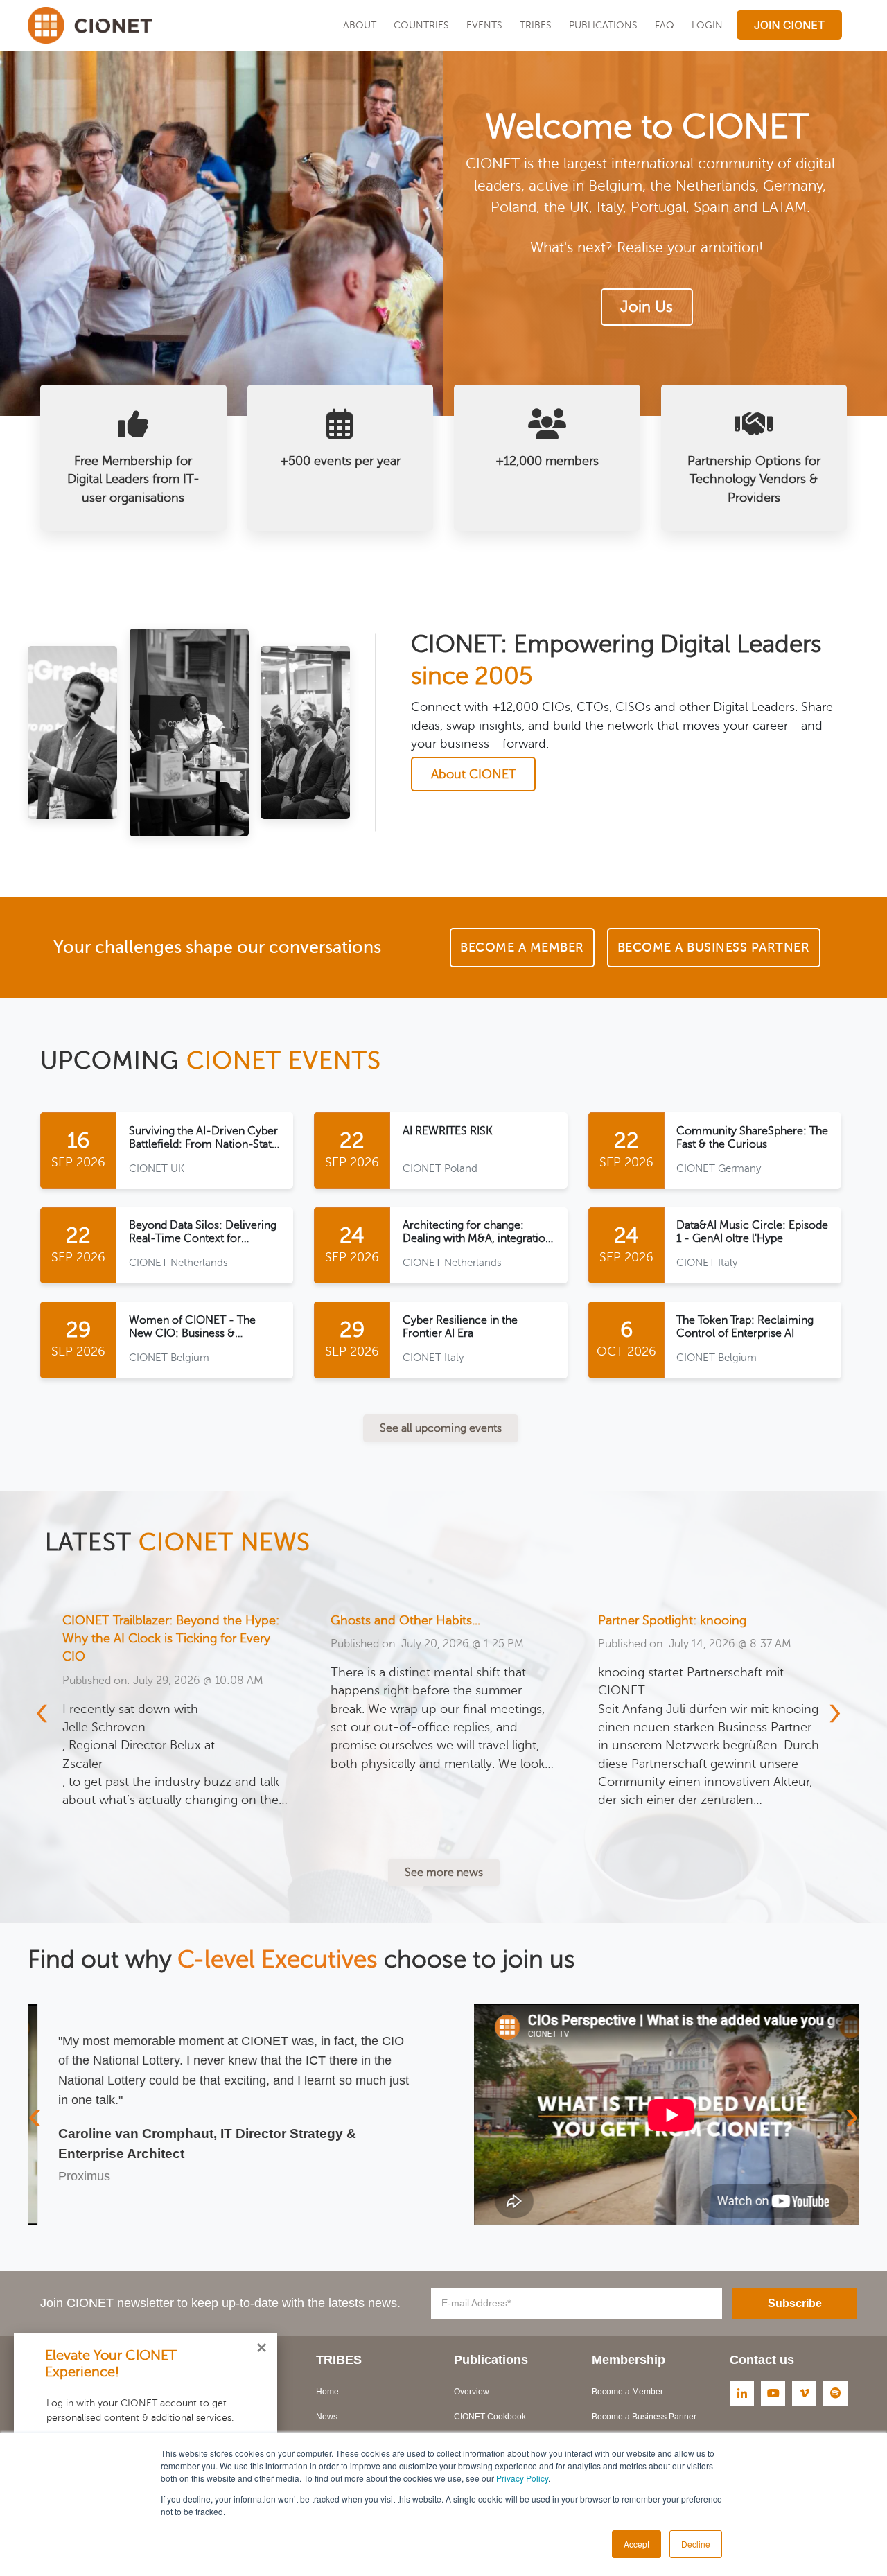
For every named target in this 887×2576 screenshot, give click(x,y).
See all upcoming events (441, 1428)
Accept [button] (636, 2544)
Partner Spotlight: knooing (404, 1620)
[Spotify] (835, 2393)
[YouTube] (773, 2393)
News (327, 2417)
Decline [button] (696, 2544)
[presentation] (50, 1711)
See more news (444, 1873)
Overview (472, 2392)
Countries (421, 25)
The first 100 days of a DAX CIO (687, 1620)
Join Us (647, 307)
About (360, 25)
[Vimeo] (804, 2393)
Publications (603, 25)
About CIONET (474, 774)
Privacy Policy (522, 2478)
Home (327, 2392)
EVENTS (484, 25)
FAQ (665, 25)
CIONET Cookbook (490, 2417)
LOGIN (707, 25)
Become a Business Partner (644, 2417)
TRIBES (536, 25)
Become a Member (627, 2392)
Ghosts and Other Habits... (137, 1620)
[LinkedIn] (742, 2393)
